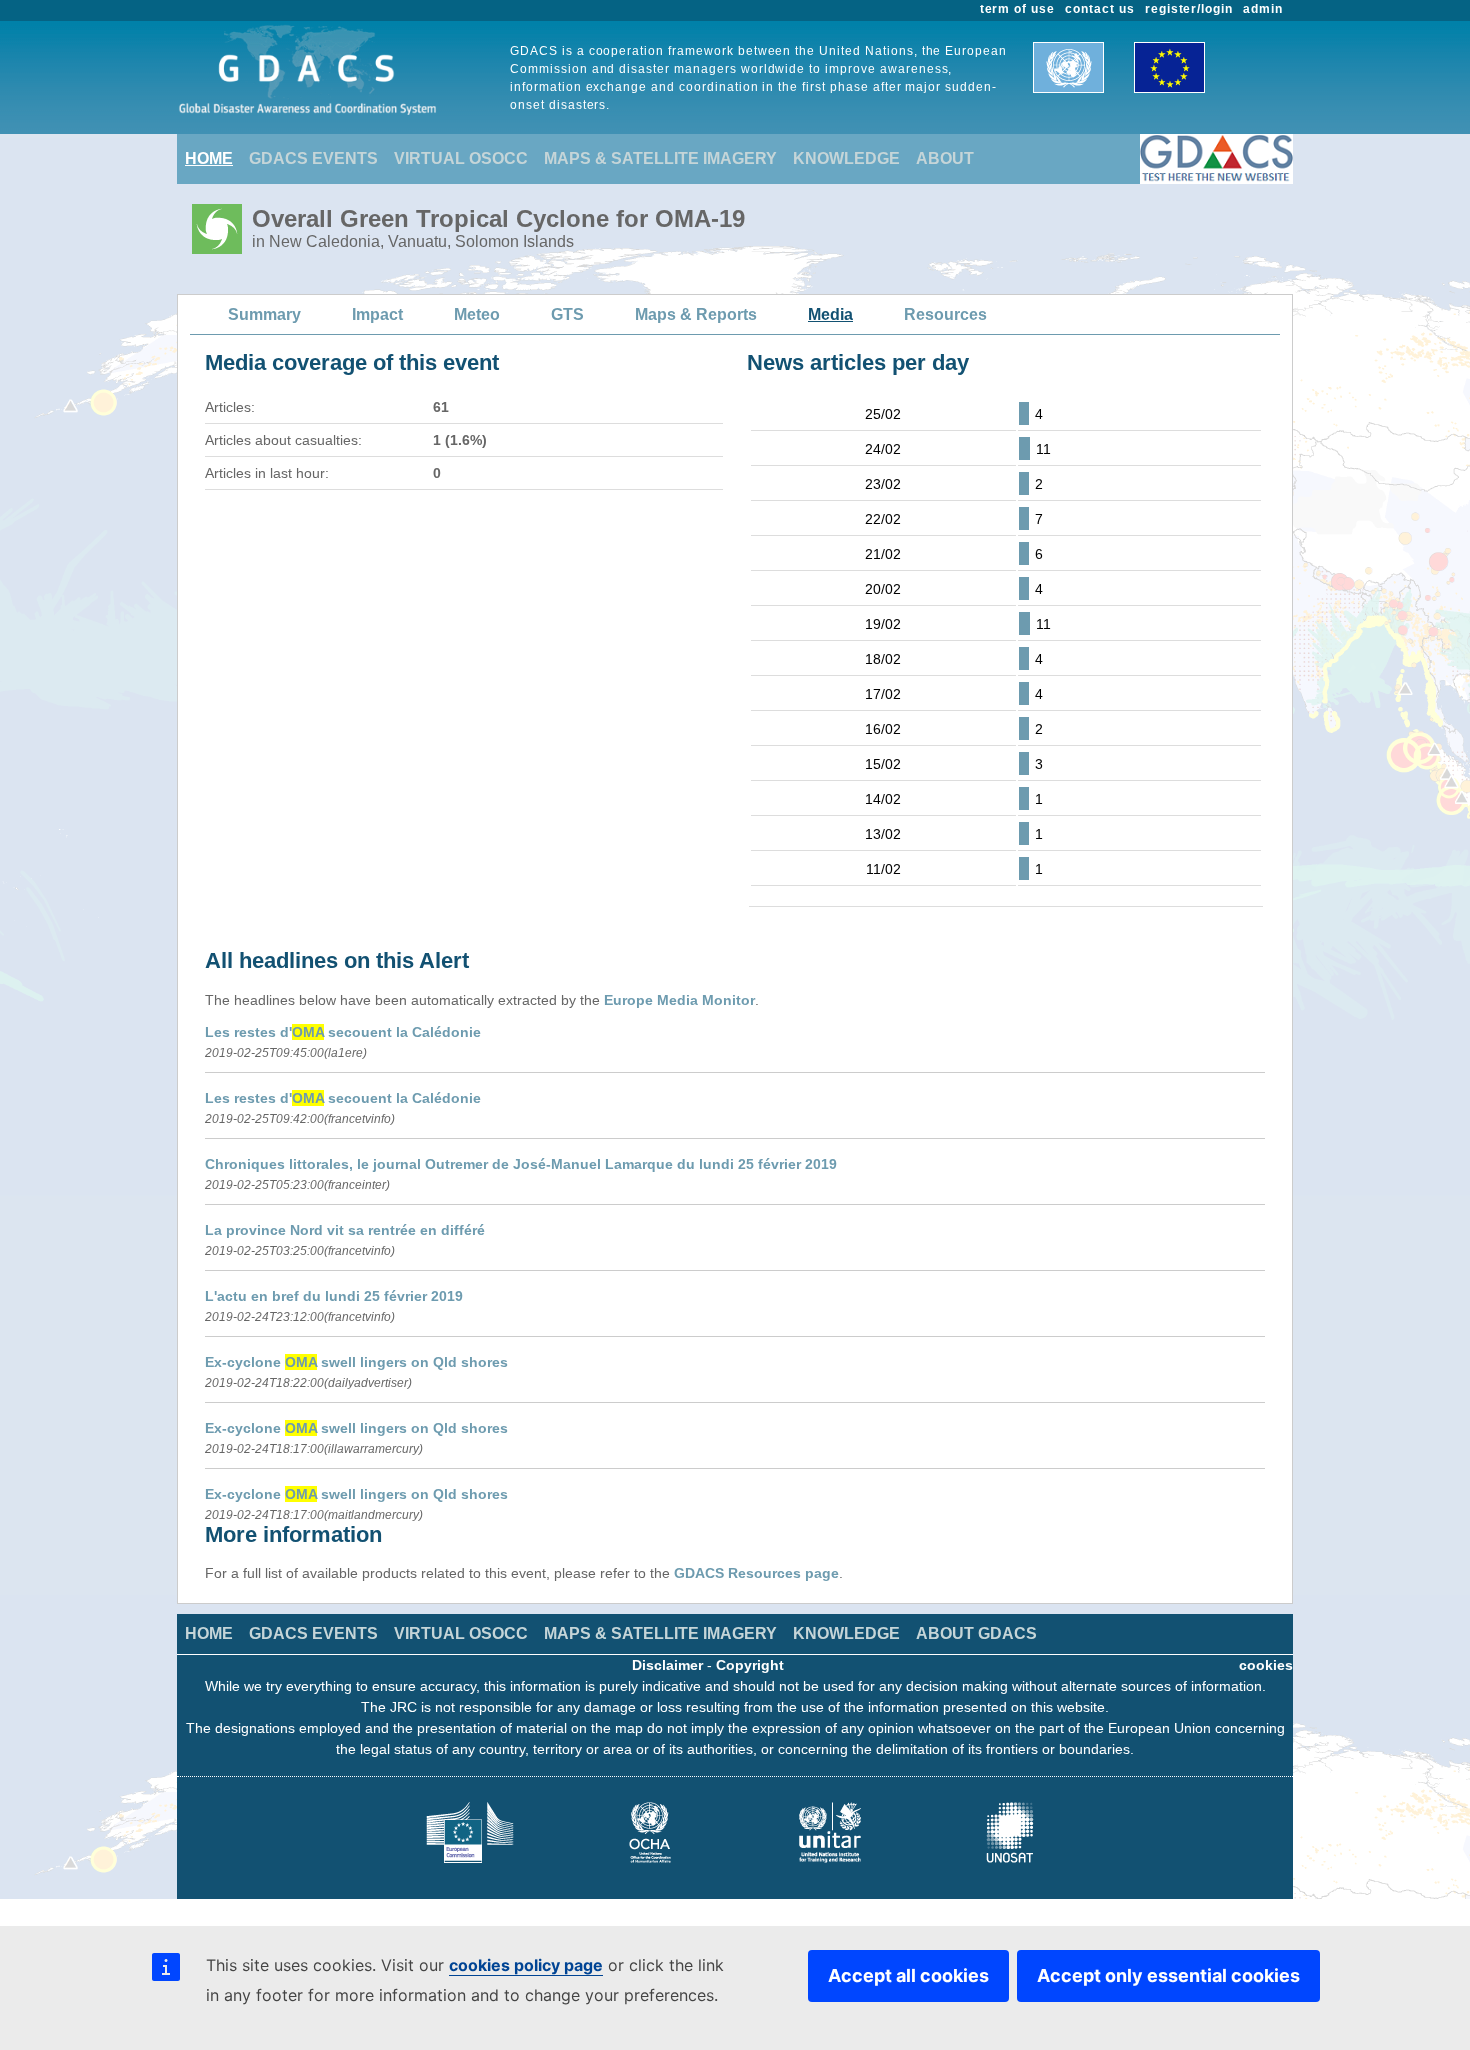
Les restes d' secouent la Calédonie (343, 1032)
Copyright (750, 1665)
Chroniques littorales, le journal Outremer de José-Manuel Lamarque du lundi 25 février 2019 (521, 1164)
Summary (264, 314)
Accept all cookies (908, 1975)
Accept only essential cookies (1168, 1975)
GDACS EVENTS (313, 158)
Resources (945, 314)
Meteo (477, 314)
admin (1263, 9)
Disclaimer (667, 1665)
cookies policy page (526, 1965)
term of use (1018, 9)
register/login (1189, 9)
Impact (377, 314)
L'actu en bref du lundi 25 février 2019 (334, 1296)
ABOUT (945, 158)
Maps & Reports (696, 314)
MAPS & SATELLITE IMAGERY (660, 158)
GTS (567, 314)
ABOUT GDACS (976, 1633)
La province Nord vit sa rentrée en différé (345, 1230)
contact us (1100, 9)
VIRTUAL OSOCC (461, 158)
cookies (1266, 1665)
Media (830, 314)
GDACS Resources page (756, 1573)
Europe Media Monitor (679, 1000)
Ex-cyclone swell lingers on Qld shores (356, 1362)
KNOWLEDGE (846, 158)
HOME (209, 158)
